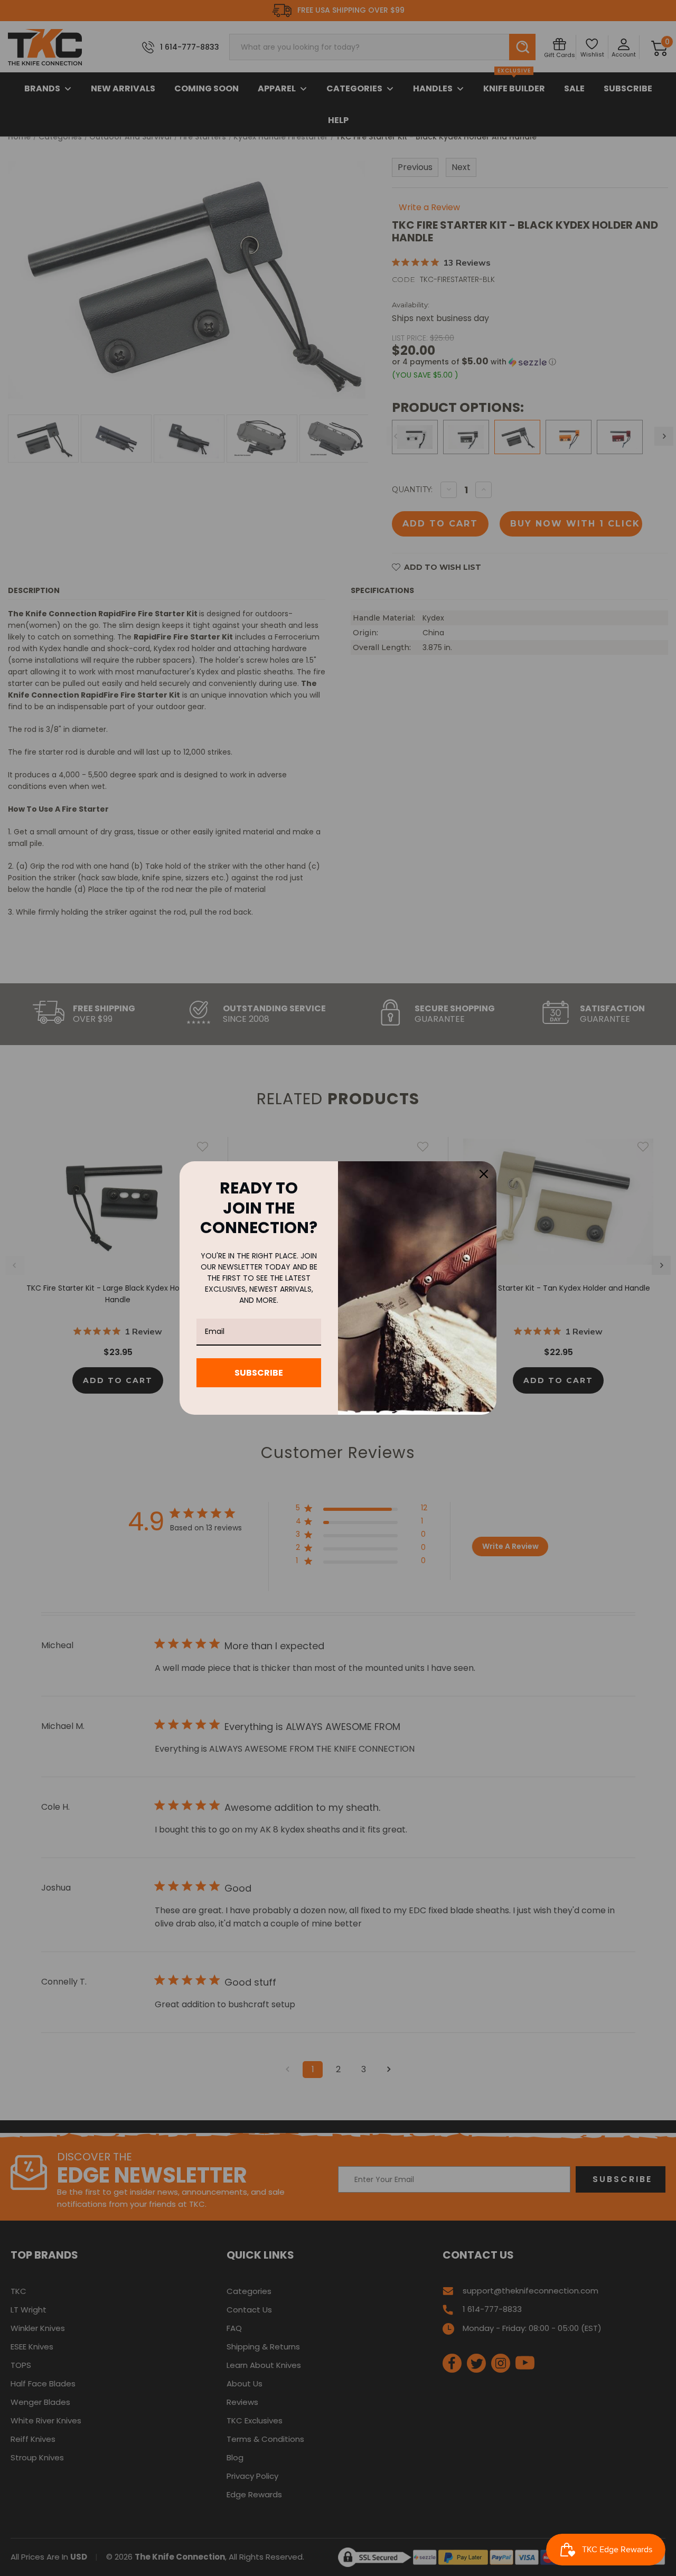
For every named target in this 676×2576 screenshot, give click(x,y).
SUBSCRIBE (259, 1373)
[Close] (484, 1174)
